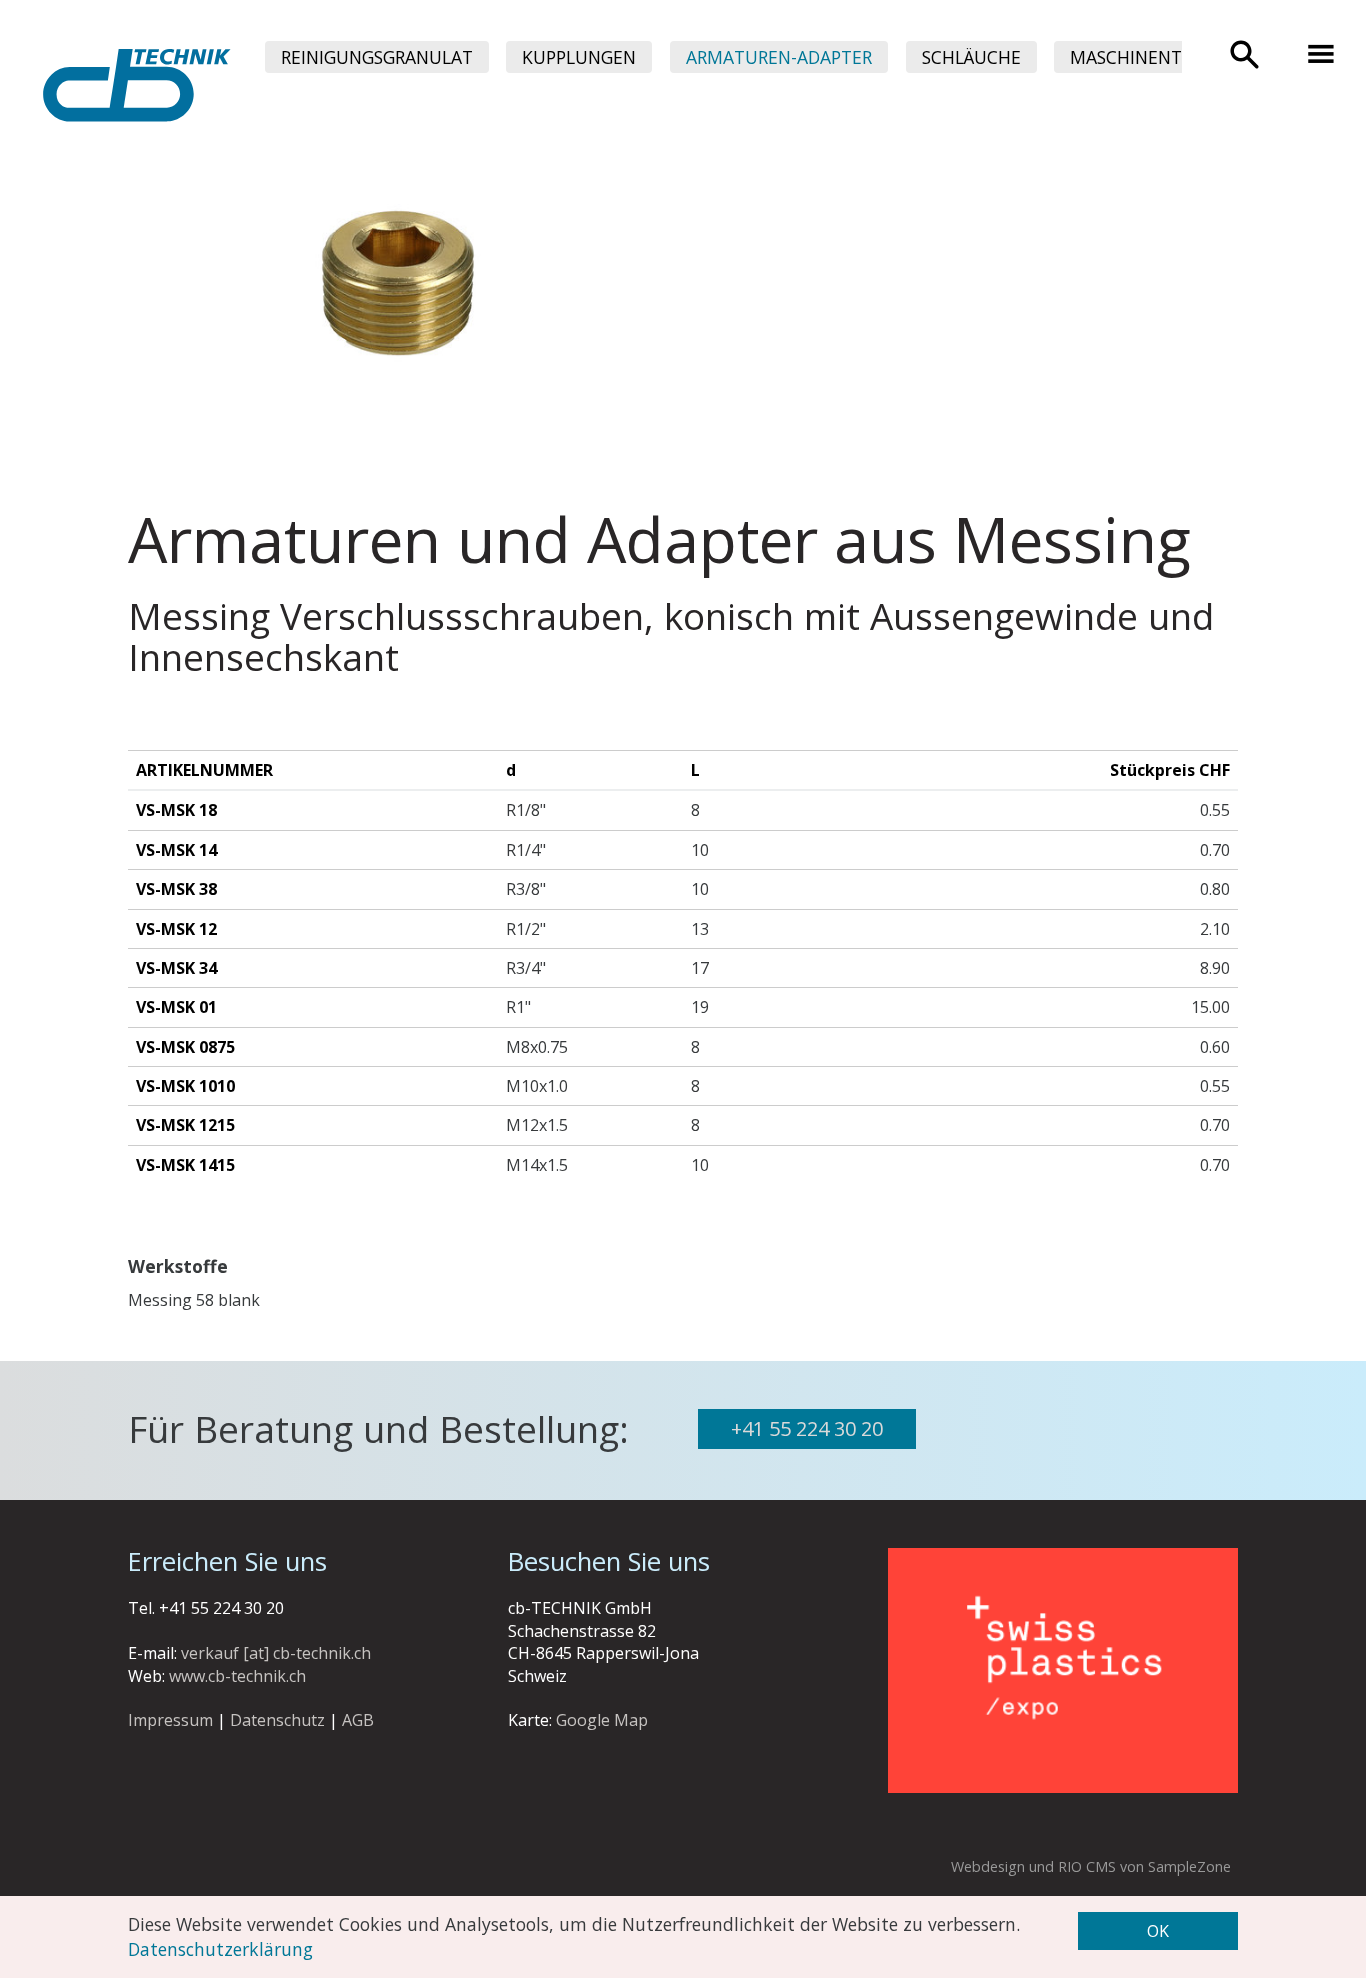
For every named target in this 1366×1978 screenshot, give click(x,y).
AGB (358, 1720)
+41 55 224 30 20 (807, 1428)
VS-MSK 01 (176, 1007)
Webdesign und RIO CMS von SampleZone (1091, 1866)
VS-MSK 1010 (185, 1086)
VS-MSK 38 (176, 889)
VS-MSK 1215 (185, 1125)
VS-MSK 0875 (185, 1047)
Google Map (602, 1720)
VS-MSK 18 (176, 810)
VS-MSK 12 (176, 929)
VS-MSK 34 (176, 968)
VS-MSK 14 (176, 850)
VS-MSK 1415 (185, 1165)
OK (1158, 1931)
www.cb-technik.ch (237, 1676)
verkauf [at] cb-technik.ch (276, 1653)
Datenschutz (277, 1720)
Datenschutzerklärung (220, 1949)
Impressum (170, 1720)
